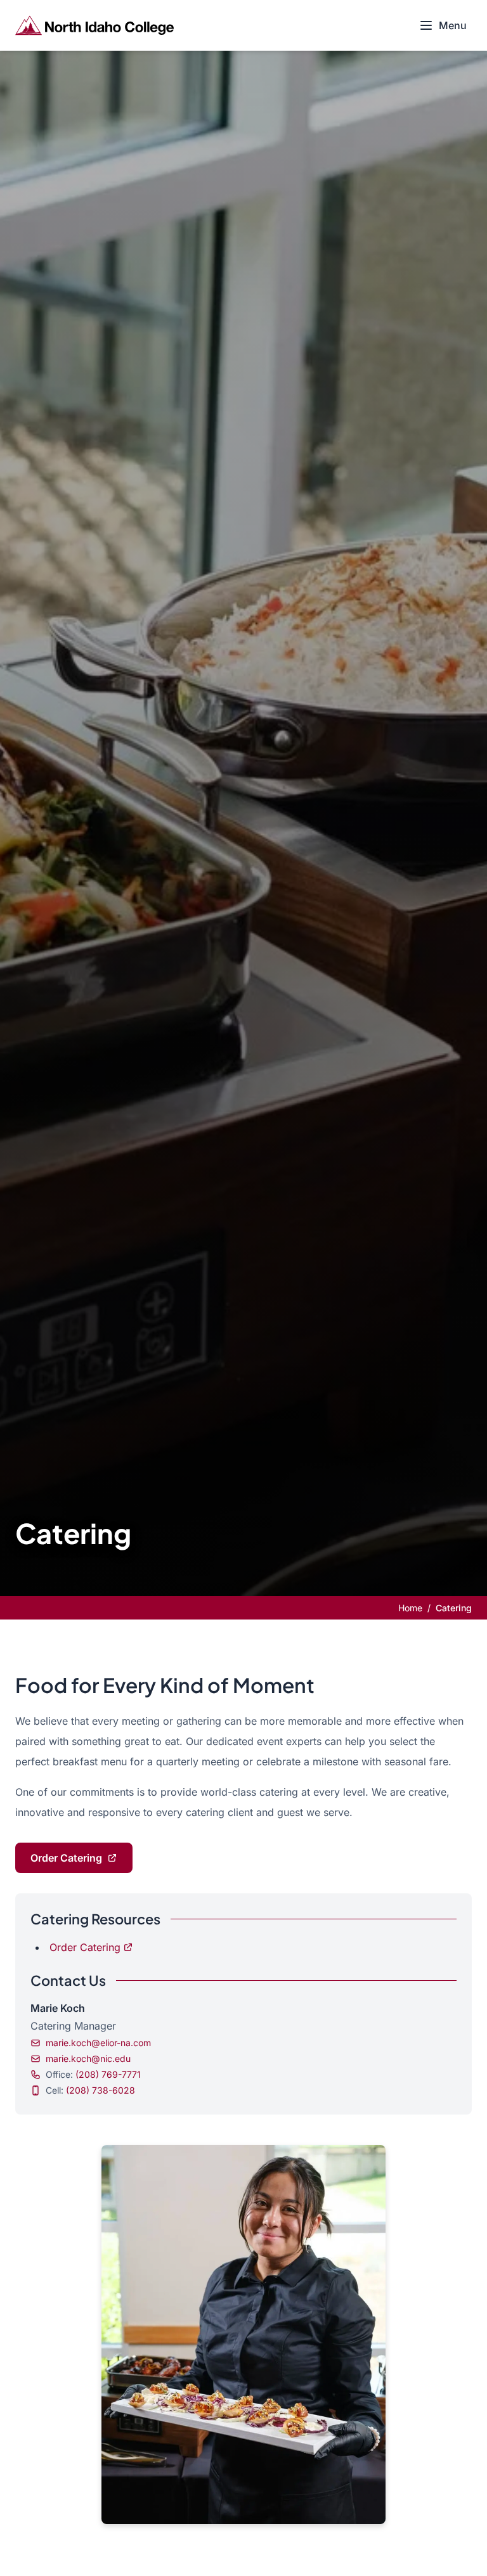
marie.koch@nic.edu (88, 2058)
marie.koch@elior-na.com (98, 2043)
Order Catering (66, 1858)
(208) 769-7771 (108, 2074)
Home (410, 1608)
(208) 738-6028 (101, 2090)
